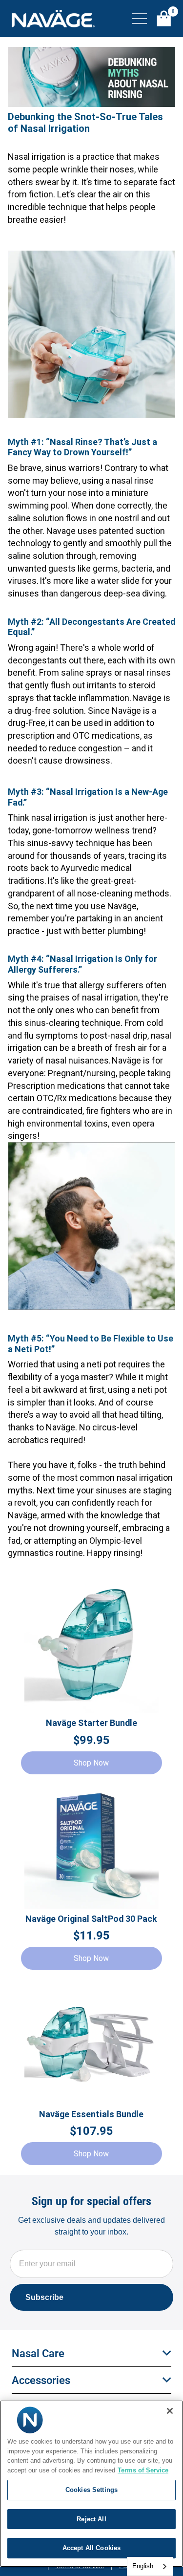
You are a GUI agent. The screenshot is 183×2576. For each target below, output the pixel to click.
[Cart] (164, 19)
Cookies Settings (91, 2490)
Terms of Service (143, 2470)
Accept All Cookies (91, 2548)
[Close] (170, 2411)
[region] (91, 2484)
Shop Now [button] (91, 1763)
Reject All (91, 2519)
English (143, 2566)
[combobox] (150, 2566)
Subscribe (44, 2297)
